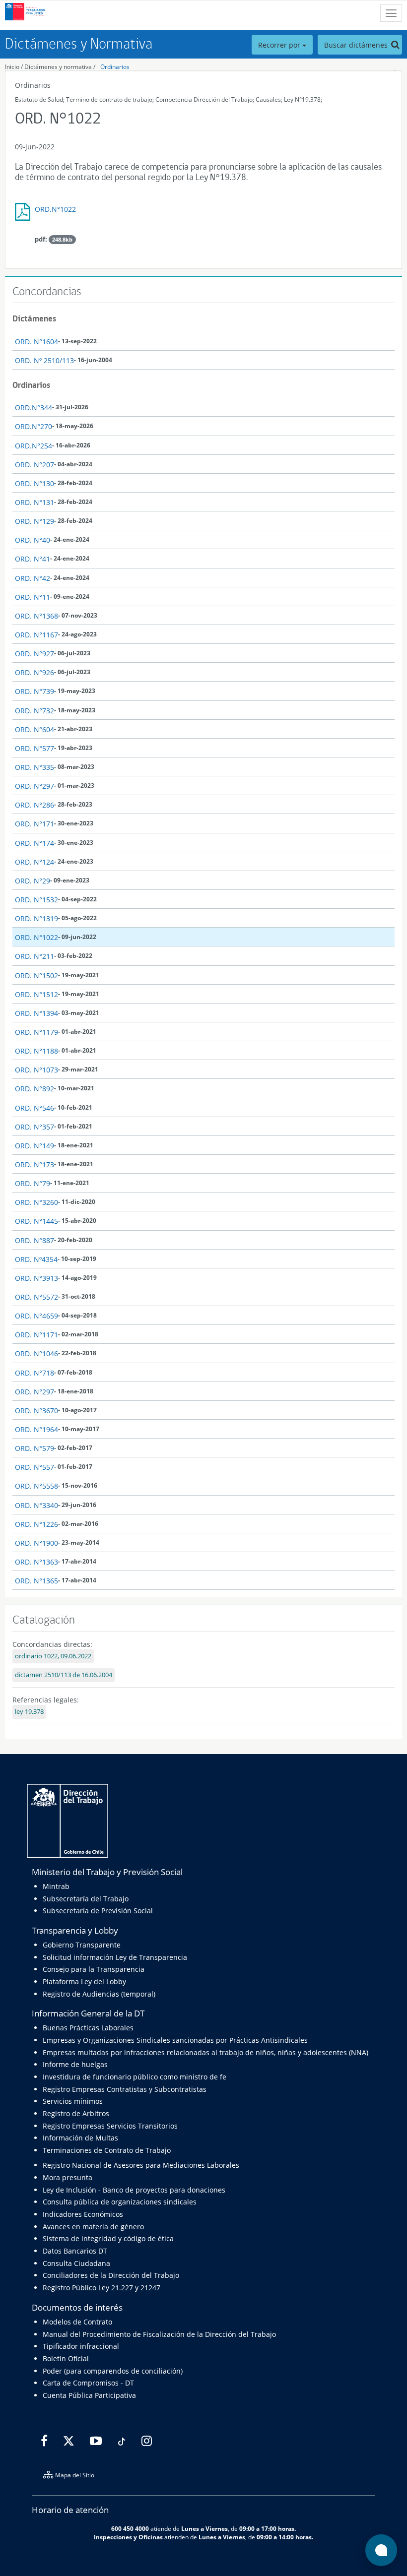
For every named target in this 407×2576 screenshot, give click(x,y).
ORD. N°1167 (36, 635)
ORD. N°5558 (36, 1486)
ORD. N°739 (34, 691)
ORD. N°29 (33, 881)
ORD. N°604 (34, 729)
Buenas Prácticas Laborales (88, 2028)
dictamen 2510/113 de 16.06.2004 (64, 1675)
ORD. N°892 (34, 1089)
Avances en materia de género (93, 2227)
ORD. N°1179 (36, 1032)
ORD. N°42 (33, 578)
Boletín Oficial (66, 2358)
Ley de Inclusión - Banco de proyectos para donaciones (134, 2190)
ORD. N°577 (34, 748)
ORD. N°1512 (36, 994)
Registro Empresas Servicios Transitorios (110, 2126)
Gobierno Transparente (82, 1945)
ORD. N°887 (34, 1240)
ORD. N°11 (33, 597)
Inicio (12, 67)
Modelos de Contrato (77, 2322)
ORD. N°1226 (36, 1524)
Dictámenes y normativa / (60, 67)
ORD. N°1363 (36, 1562)
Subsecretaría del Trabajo (86, 1899)
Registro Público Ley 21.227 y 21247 (102, 2288)
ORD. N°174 (34, 843)
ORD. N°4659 (36, 1316)
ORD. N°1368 (36, 616)
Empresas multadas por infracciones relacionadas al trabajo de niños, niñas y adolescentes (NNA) (205, 2052)
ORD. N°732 (34, 711)
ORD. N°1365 (36, 1581)
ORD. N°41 (33, 559)
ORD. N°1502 (36, 975)
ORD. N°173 (34, 1164)
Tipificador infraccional (81, 2346)
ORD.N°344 (34, 408)
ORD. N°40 (33, 540)
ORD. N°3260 (36, 1202)
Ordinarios (115, 67)
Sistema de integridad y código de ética (108, 2238)
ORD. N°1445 (36, 1221)
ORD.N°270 (34, 426)
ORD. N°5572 (36, 1297)
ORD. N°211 (34, 956)
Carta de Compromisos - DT (88, 2383)
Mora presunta (68, 2177)
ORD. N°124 (34, 862)
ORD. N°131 (34, 502)
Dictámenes (34, 318)
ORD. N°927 (34, 654)
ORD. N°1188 (36, 1051)
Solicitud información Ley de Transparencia (115, 1957)
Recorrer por (280, 45)
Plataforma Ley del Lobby (84, 1981)
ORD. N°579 (34, 1448)
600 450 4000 (130, 2528)
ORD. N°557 (34, 1467)
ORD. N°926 (34, 672)
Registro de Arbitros (76, 2113)
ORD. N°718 (34, 1373)
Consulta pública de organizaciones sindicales (120, 2202)
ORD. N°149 (34, 1146)
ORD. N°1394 (36, 1013)
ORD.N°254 (34, 446)
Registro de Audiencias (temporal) (99, 1994)
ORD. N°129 (34, 521)
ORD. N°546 (34, 1108)
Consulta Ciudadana (76, 2263)
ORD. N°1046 (36, 1353)
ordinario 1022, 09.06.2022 (53, 1656)
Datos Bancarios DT (75, 2251)
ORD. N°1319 (36, 918)
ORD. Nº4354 (36, 1259)
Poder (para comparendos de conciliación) (113, 2371)
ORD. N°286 (34, 805)
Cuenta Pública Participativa (89, 2395)
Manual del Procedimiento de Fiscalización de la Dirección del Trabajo (159, 2334)
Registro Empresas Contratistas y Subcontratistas (125, 2089)
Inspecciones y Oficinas (128, 2537)
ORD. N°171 (34, 824)
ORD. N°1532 (36, 900)
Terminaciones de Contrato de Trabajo (107, 2150)
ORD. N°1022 (36, 937)
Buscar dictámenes (357, 45)
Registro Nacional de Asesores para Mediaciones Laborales (141, 2165)
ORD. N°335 (34, 767)
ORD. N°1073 (36, 1070)
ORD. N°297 (34, 786)
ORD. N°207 (34, 465)
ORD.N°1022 (55, 209)
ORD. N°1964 (36, 1429)
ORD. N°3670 (36, 1411)
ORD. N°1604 (36, 342)
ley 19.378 (29, 1712)
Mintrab (56, 1886)
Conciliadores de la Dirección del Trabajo (111, 2275)
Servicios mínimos (73, 2101)
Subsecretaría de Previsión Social (98, 1911)
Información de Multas (80, 2138)
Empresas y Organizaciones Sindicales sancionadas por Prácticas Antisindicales (175, 2040)
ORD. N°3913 (36, 1278)
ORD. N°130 (34, 483)
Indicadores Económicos (83, 2214)
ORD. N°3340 (36, 1505)
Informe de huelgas (75, 2064)
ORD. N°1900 (36, 1543)
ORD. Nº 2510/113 (44, 360)
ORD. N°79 (33, 1183)
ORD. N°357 (34, 1127)
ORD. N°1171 (36, 1335)
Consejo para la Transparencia (94, 1969)
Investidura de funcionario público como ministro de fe (135, 2077)
